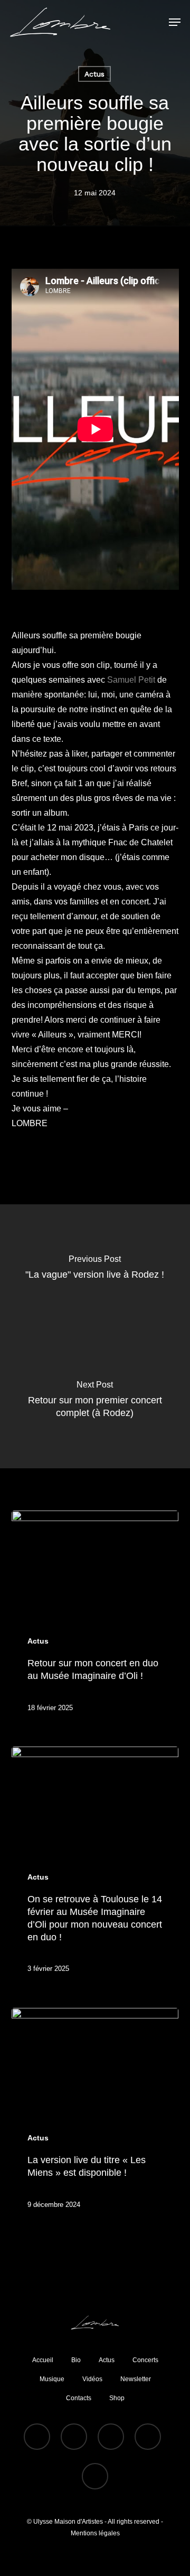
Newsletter (136, 2379)
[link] (131, 680)
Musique (52, 2379)
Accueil (43, 2360)
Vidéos (92, 2379)
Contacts (79, 2398)
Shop (117, 2398)
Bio (76, 2360)
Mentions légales (95, 2533)
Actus (94, 74)
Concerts (145, 2360)
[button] (175, 22)
